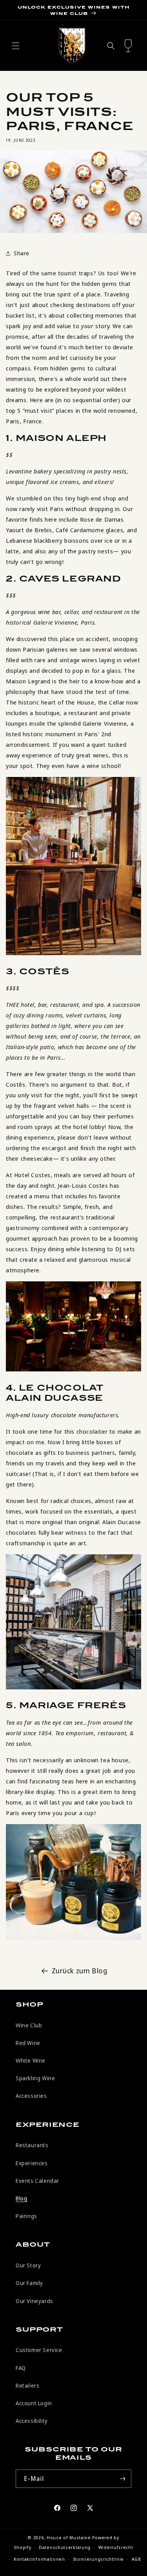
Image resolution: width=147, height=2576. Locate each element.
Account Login (34, 2403)
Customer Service (39, 2350)
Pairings (26, 2216)
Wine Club (29, 2025)
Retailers (27, 2385)
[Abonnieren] (122, 2479)
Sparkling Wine (35, 2078)
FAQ (21, 2368)
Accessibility (32, 2421)
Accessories (31, 2096)
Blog (21, 2198)
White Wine (31, 2060)
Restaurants (32, 2145)
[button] (16, 46)
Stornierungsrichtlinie (98, 2559)
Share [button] (22, 253)
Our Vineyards (34, 2301)
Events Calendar (37, 2181)
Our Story (28, 2265)
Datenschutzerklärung (65, 2547)
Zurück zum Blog (80, 1971)
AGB (136, 2559)
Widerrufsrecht (116, 2547)
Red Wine (28, 2043)
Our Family (29, 2283)
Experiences (32, 2163)
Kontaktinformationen (39, 2559)
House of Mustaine (69, 2537)
